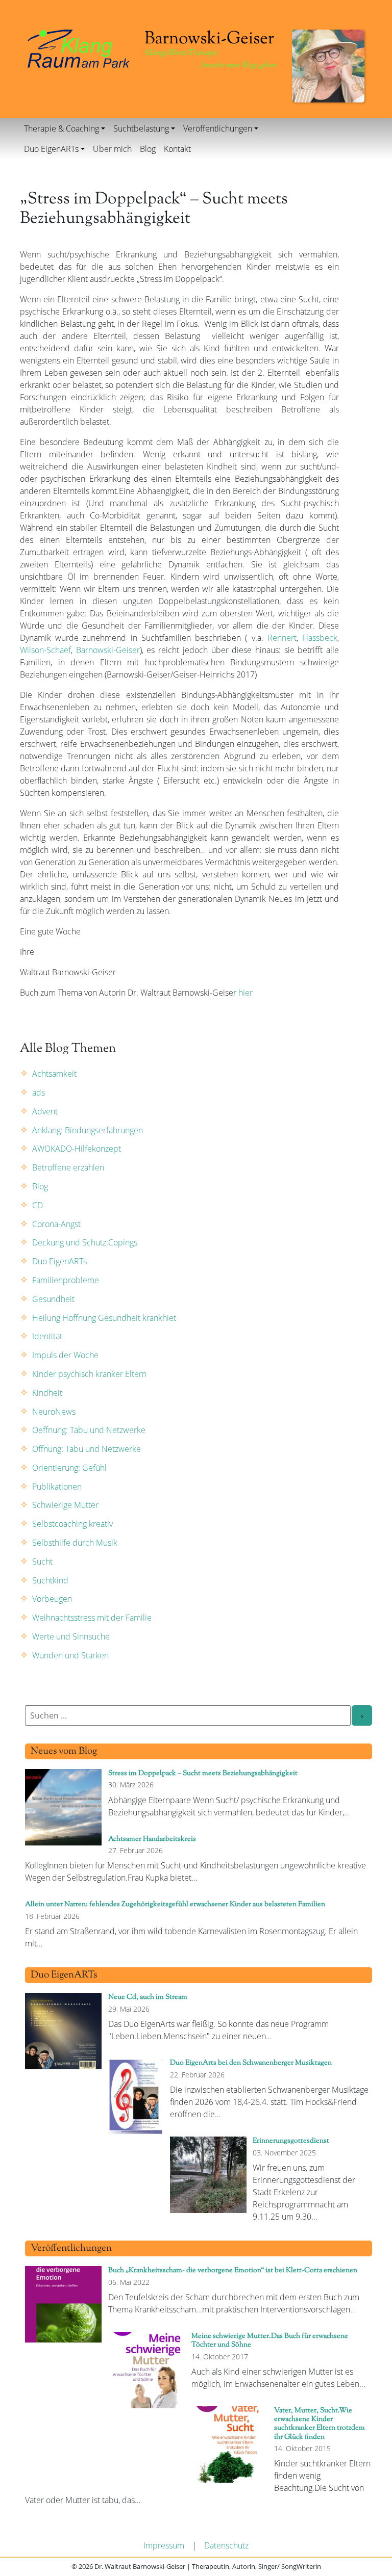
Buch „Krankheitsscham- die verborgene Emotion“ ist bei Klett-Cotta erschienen (233, 2270)
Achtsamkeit (54, 1074)
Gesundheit (53, 1299)
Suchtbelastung (141, 128)
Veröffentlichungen (218, 128)
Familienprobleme (66, 1280)
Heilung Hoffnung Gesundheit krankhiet (104, 1318)
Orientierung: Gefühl (69, 1468)
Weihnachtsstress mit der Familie (92, 1618)
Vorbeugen (52, 1599)
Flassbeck (320, 638)
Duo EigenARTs (51, 149)
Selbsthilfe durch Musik (75, 1543)
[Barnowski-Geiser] (79, 48)
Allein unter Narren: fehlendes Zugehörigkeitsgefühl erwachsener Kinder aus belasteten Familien (175, 1904)
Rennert (282, 638)
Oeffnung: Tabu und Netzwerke (89, 1430)
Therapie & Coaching (62, 128)
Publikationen (57, 1487)
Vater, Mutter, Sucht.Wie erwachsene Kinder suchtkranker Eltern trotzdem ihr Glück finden (320, 2424)
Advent (45, 1111)
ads (39, 1092)
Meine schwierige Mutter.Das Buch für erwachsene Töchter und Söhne (270, 2340)
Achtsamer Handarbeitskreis (152, 1839)
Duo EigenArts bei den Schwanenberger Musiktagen (251, 2063)
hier (246, 993)
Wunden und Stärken (70, 1655)
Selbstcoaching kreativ (72, 1524)
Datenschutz (226, 2545)
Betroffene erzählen (68, 1167)
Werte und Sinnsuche (71, 1636)
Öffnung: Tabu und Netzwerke (87, 1449)
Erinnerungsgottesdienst (291, 2141)
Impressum (164, 2545)
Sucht (42, 1562)
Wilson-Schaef (45, 650)
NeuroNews (54, 1412)
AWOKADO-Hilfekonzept (77, 1149)
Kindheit (47, 1393)
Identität (47, 1336)
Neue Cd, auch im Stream (148, 1997)
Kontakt (177, 149)
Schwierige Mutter (65, 1505)
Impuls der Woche (65, 1355)
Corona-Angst (56, 1224)
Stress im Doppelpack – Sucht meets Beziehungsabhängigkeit (203, 1773)
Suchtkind (50, 1580)
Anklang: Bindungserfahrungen (88, 1130)
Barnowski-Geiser (106, 650)
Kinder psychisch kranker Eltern (89, 1374)
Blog (148, 149)
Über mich (112, 149)
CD (38, 1205)
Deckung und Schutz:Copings (85, 1242)
